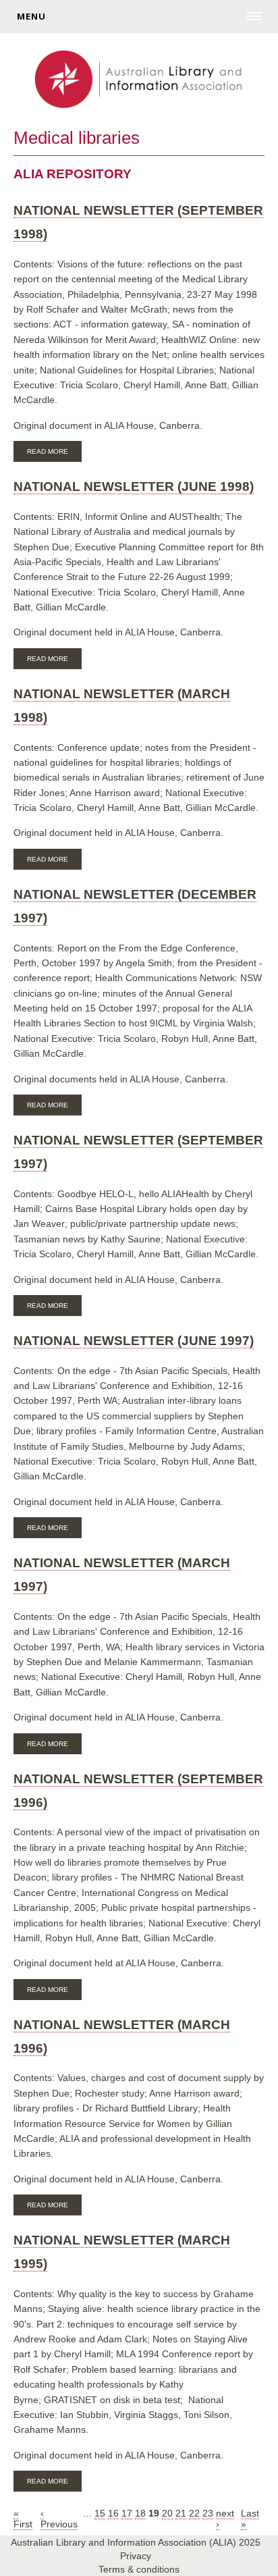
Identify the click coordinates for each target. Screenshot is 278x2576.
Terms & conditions (139, 2569)
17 (127, 2513)
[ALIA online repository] (139, 80)
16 (113, 2513)
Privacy (136, 2556)
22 (194, 2513)
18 (140, 2513)
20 (167, 2513)
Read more (54, 453)
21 (181, 2513)
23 (208, 2513)
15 (100, 2513)
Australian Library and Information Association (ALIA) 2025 (136, 2542)
